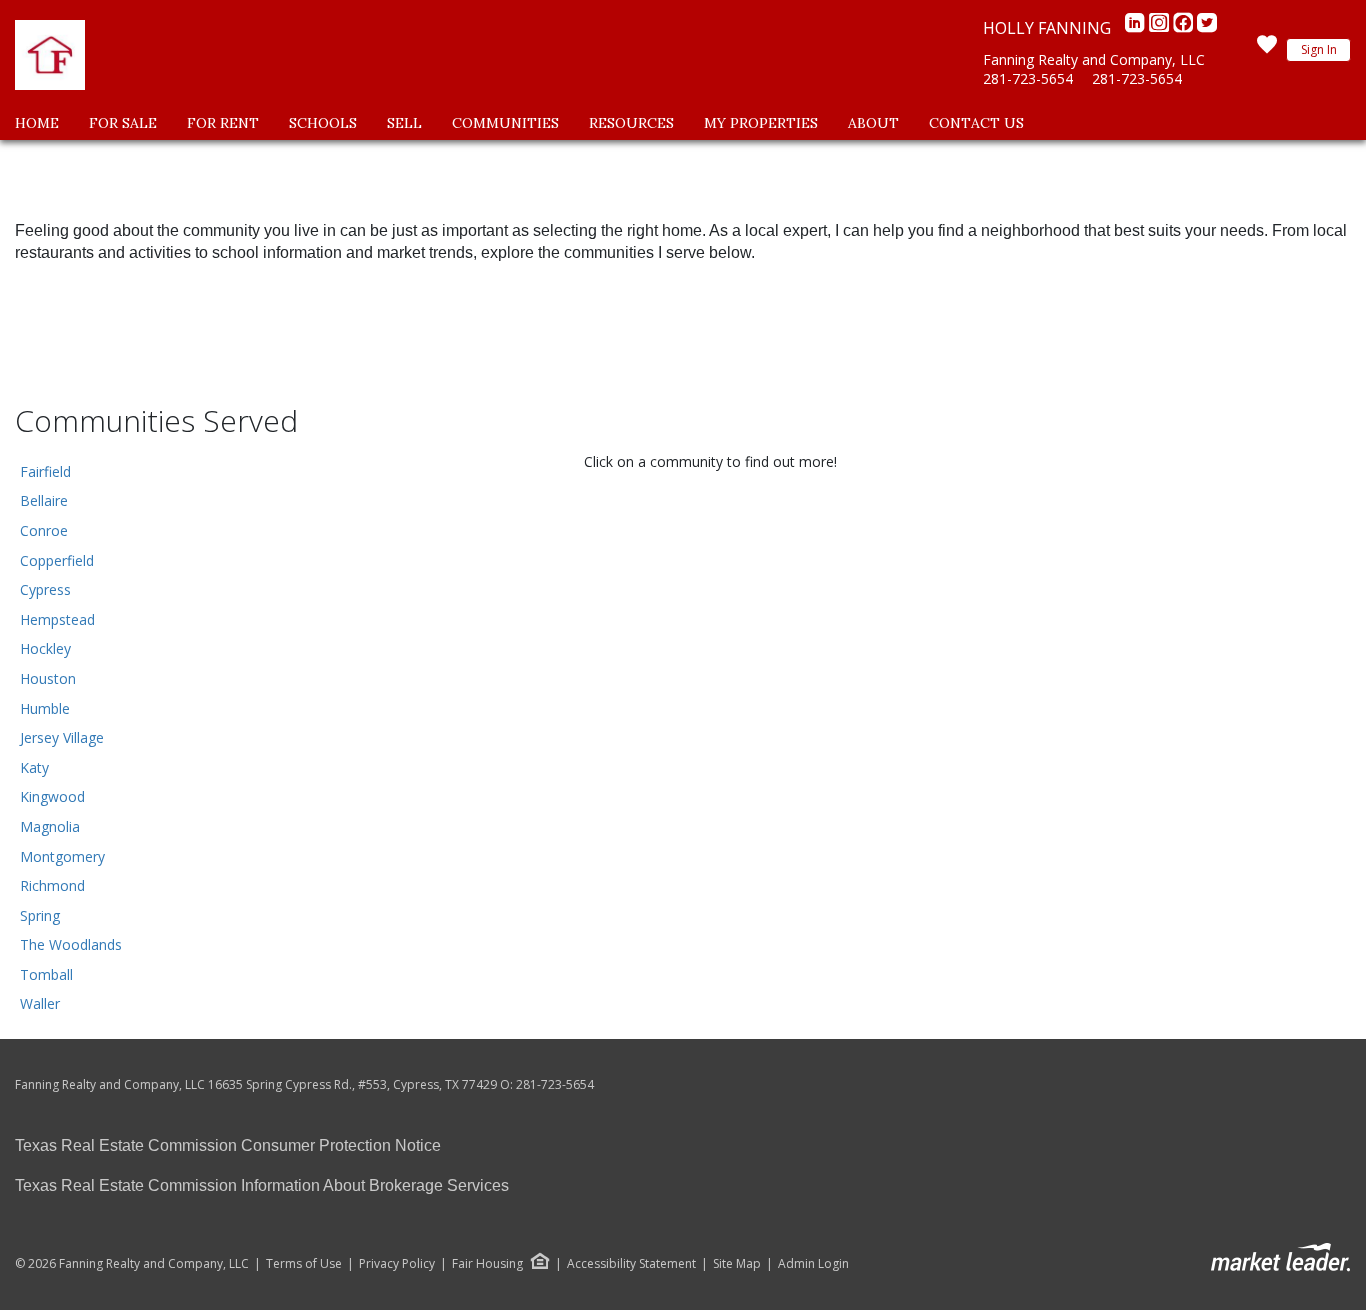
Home (37, 123)
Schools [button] (323, 123)
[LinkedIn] (1137, 28)
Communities (505, 123)
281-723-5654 (1028, 78)
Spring (40, 915)
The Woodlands (71, 944)
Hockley (45, 648)
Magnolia (50, 826)
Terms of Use (304, 1264)
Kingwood (52, 796)
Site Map (737, 1264)
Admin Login (813, 1264)
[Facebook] (1185, 28)
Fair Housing (487, 1263)
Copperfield (57, 560)
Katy (34, 767)
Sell (404, 123)
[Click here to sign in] (1267, 50)
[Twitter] (1207, 28)
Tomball (46, 974)
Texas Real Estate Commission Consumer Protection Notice (228, 1145)
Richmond (52, 885)
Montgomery (62, 856)
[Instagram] (1161, 28)
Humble (45, 708)
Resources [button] (631, 123)
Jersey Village (62, 737)
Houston (48, 678)
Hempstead (57, 619)
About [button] (873, 123)
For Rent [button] (223, 123)
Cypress (45, 589)
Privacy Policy (397, 1264)
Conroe (44, 530)
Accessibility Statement (631, 1264)
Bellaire (44, 500)
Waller (40, 1003)
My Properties (761, 123)
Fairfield (45, 471)
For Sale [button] (123, 123)
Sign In (1319, 49)
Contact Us (976, 123)
